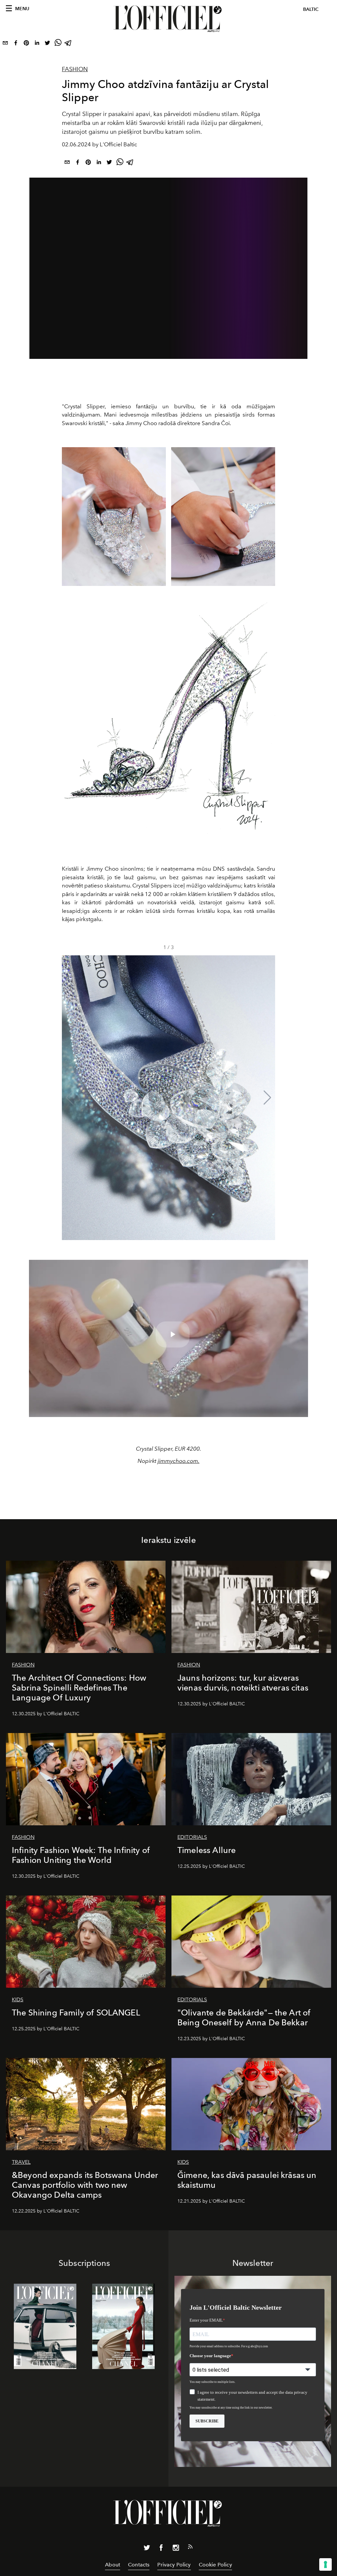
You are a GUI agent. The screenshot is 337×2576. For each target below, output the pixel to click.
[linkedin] (37, 44)
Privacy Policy (174, 2565)
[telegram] (68, 44)
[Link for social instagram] (176, 2549)
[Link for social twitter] (147, 2549)
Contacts (139, 2565)
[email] (5, 44)
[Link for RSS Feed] (190, 2548)
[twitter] (47, 44)
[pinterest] (26, 44)
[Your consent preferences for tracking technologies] (325, 2564)
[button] (267, 1098)
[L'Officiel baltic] (168, 19)
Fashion (75, 69)
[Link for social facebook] (161, 2549)
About (113, 2565)
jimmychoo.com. (179, 1461)
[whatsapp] (58, 44)
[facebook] (16, 44)
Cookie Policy (215, 2565)
